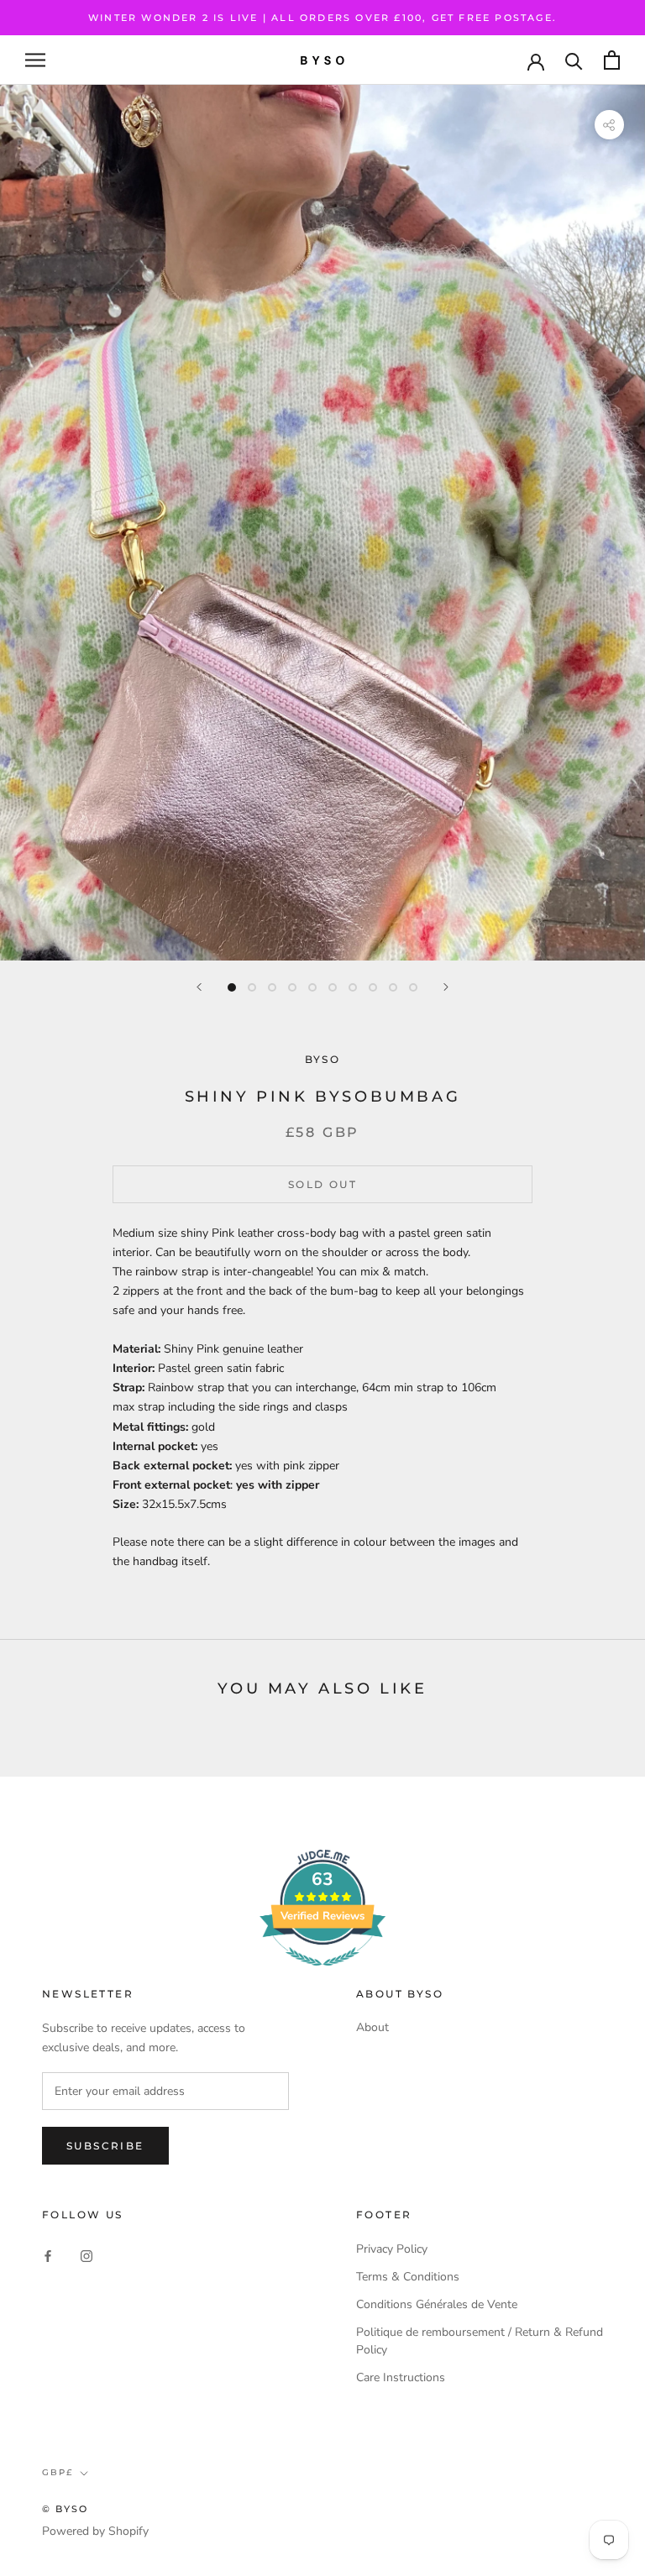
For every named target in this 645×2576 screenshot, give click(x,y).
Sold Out (322, 1184)
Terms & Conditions (408, 2277)
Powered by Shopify (95, 2531)
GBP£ (58, 2472)
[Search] (574, 60)
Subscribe (105, 2146)
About (372, 2027)
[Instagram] (87, 2255)
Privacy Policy (392, 2249)
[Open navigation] (35, 60)
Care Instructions (401, 2377)
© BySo (65, 2509)
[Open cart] (612, 60)
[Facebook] (48, 2255)
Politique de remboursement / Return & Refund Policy (480, 2341)
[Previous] (199, 987)
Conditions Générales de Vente (437, 2304)
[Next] (446, 987)
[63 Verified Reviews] (322, 1975)
